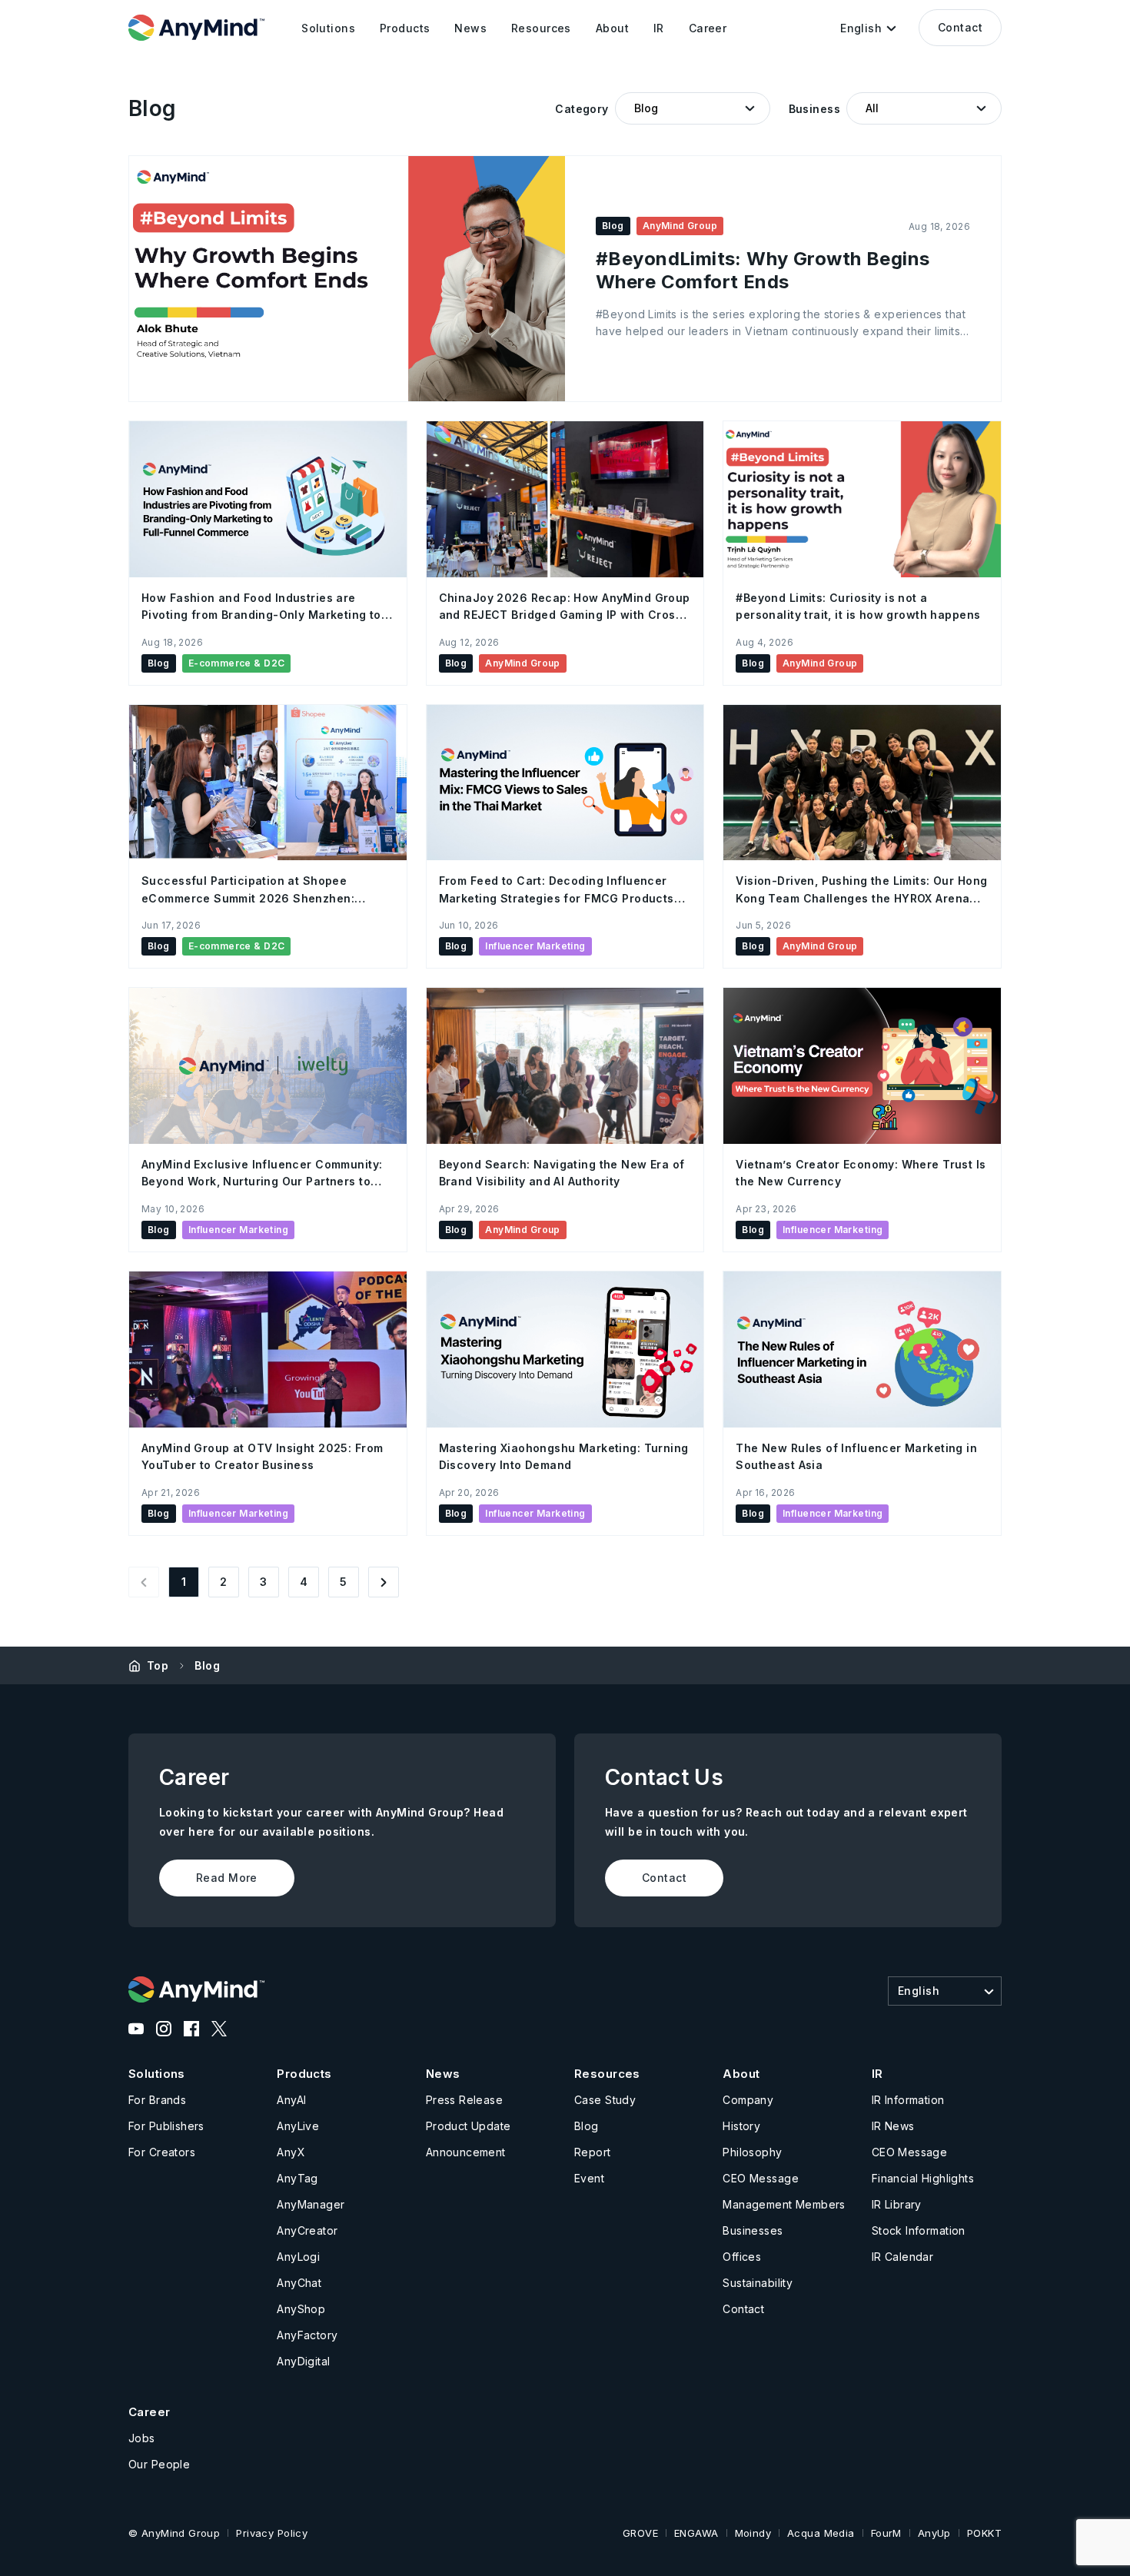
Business (814, 109)
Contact (960, 27)
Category (582, 109)
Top (158, 1665)
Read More (227, 1878)
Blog (207, 1665)
